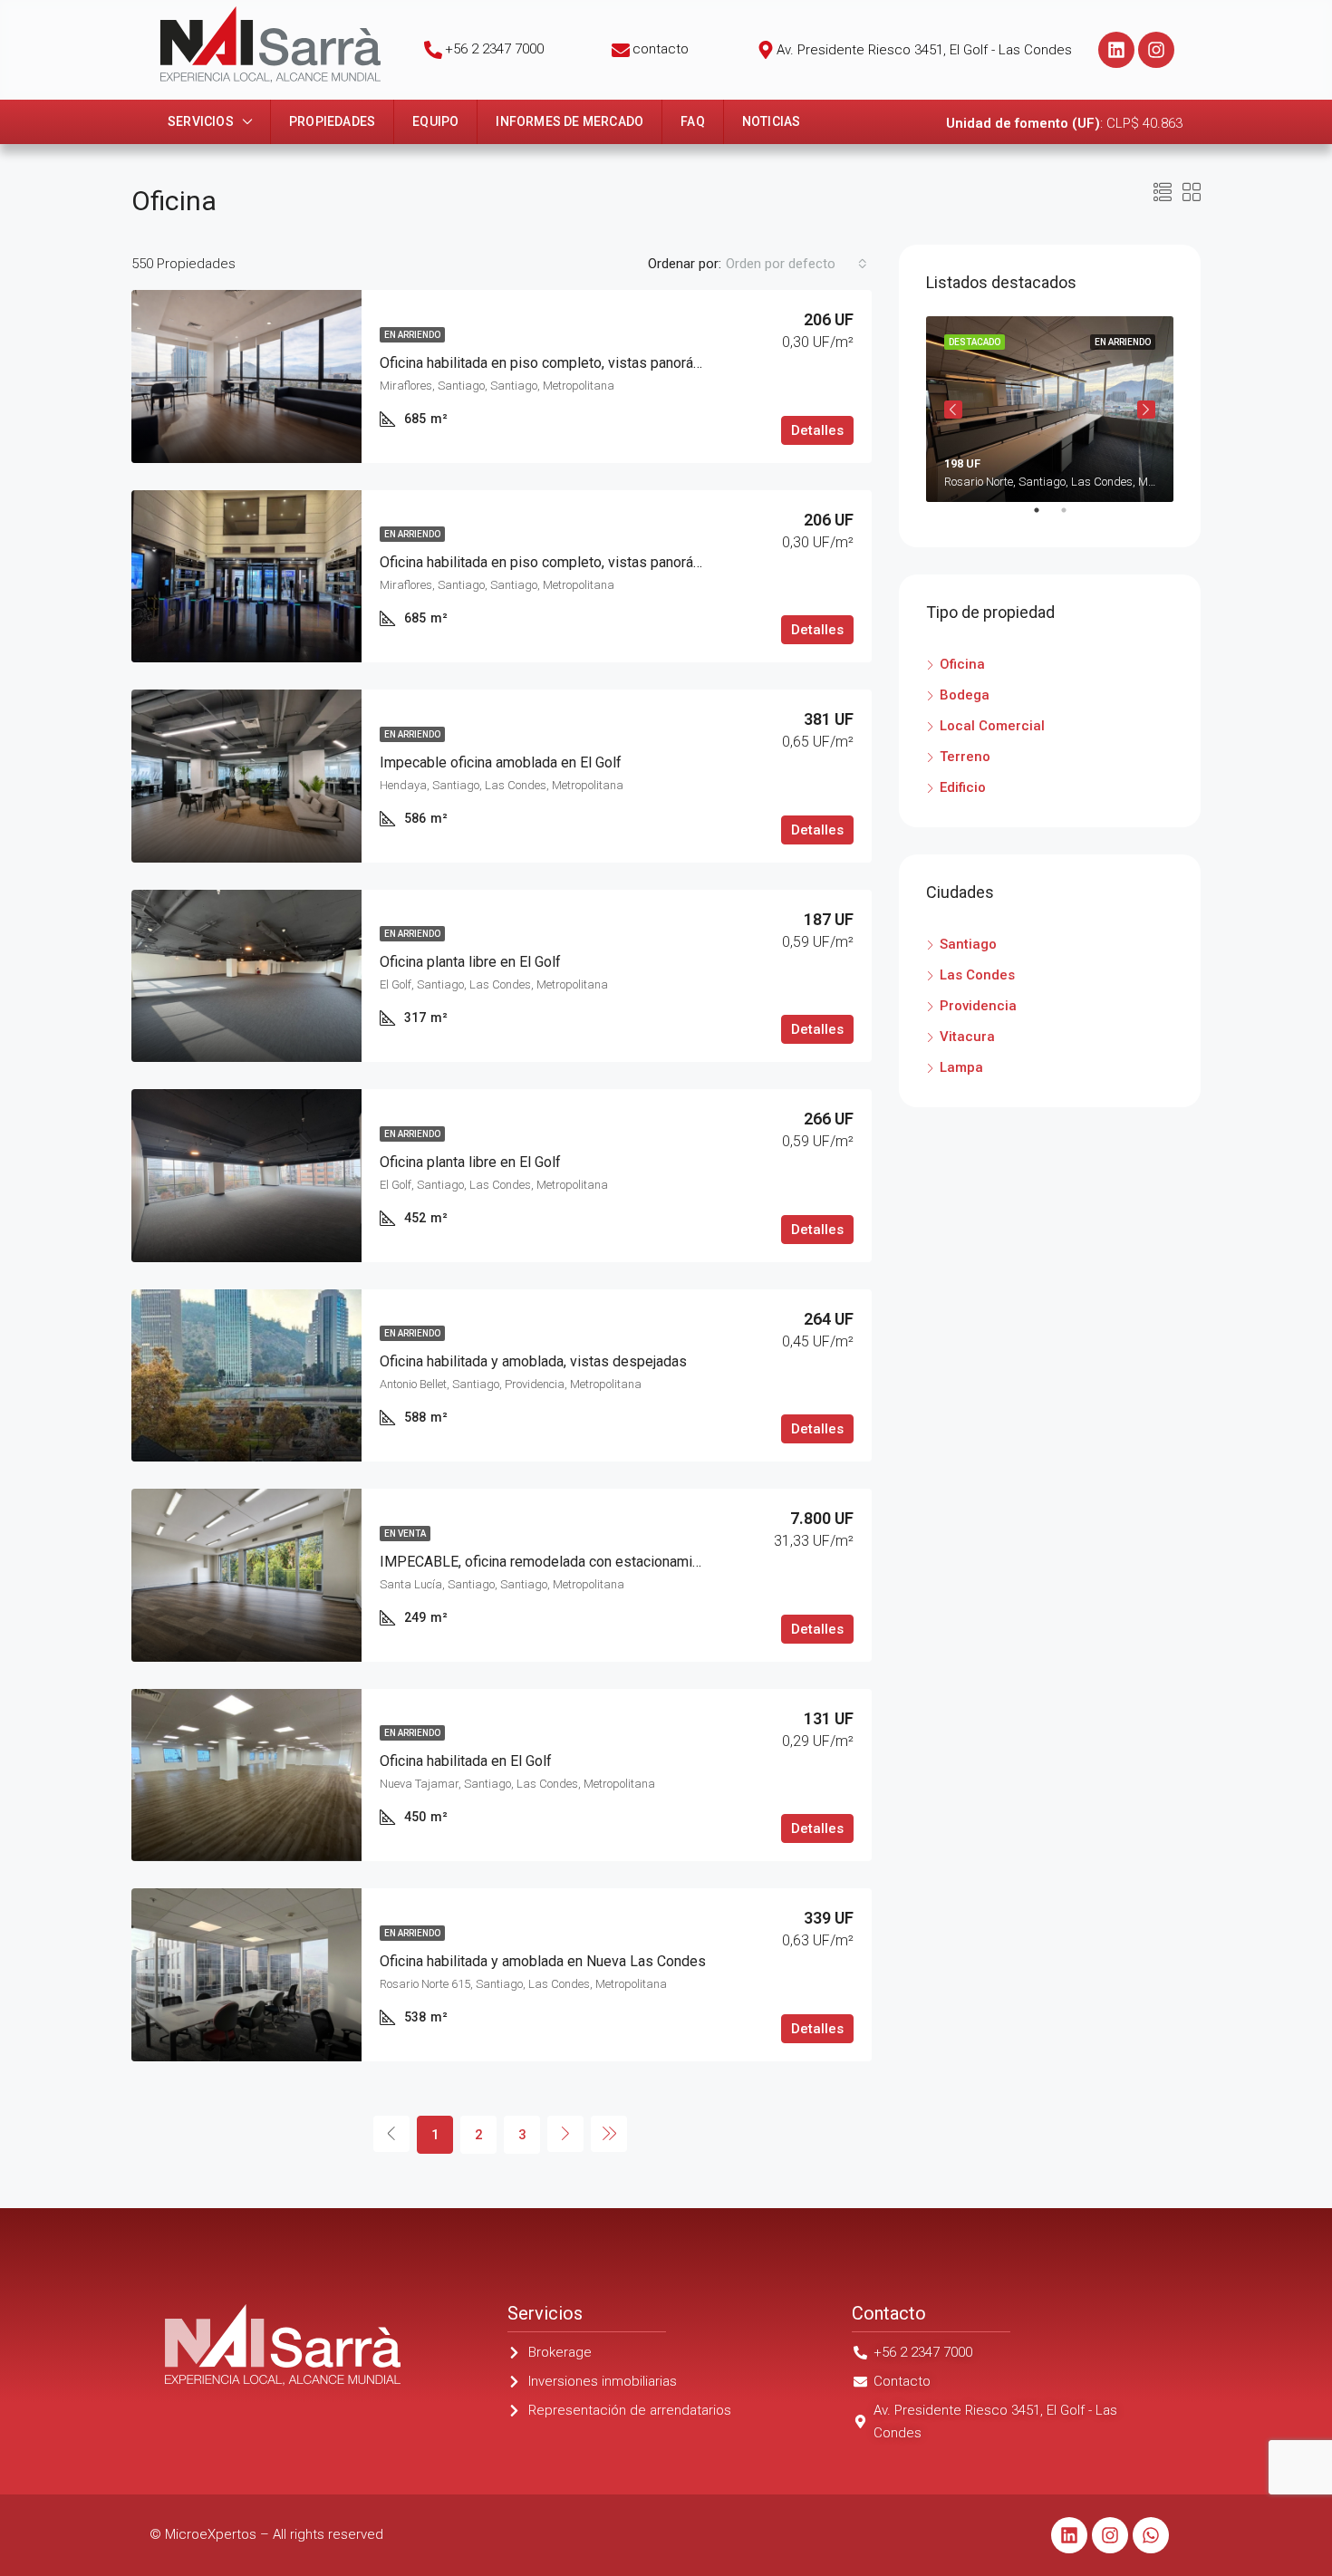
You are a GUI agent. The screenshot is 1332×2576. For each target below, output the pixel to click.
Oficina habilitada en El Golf (466, 1761)
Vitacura (967, 1037)
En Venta (405, 1534)
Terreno (965, 757)
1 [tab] (1046, 517)
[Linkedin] (1116, 50)
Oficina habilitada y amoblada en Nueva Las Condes (543, 1961)
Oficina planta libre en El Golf (470, 962)
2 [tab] (1073, 517)
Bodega (965, 695)
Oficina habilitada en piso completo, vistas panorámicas (555, 363)
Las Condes (977, 975)
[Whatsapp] (1151, 2535)
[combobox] (796, 264)
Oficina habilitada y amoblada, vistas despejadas (533, 1361)
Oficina (962, 664)
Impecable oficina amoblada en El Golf (501, 762)
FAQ (693, 121)
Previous (953, 410)
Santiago (968, 944)
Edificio (963, 787)
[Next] (565, 2134)
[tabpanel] (1050, 409)
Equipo (435, 121)
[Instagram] (1156, 50)
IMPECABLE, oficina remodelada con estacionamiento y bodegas (585, 1562)
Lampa (961, 1067)
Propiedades (332, 121)
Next (1146, 410)
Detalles (817, 430)
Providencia (978, 1006)
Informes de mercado (569, 121)
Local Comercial (992, 726)
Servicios (201, 121)
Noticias (772, 121)
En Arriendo (412, 335)
